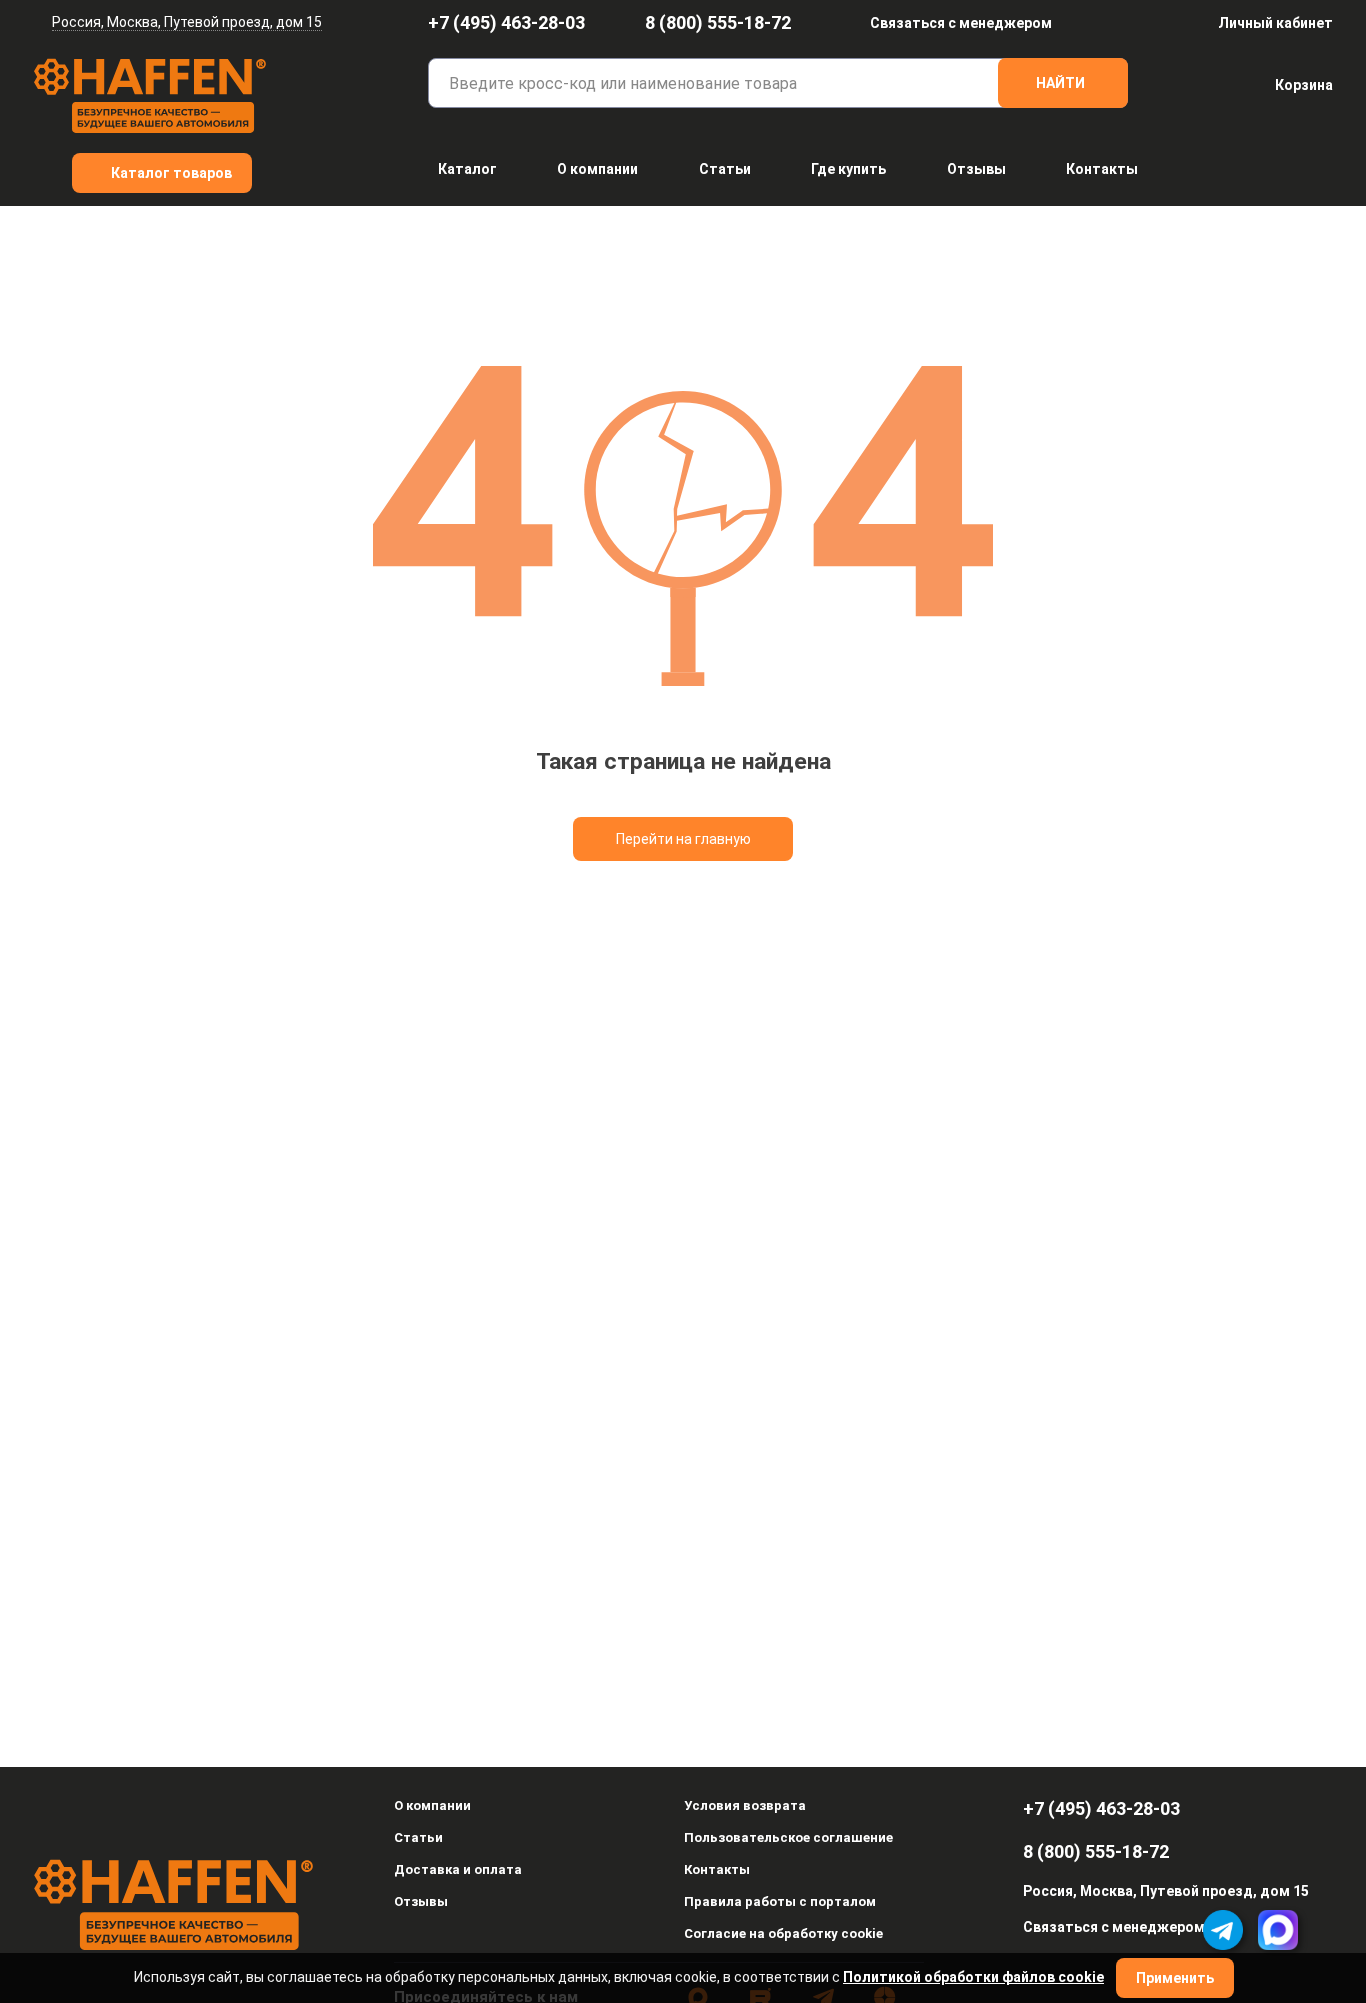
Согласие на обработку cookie (783, 1933)
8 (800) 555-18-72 (718, 22)
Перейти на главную (683, 839)
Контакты (1102, 169)
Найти (1060, 83)
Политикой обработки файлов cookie (973, 1977)
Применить (1175, 1978)
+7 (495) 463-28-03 (506, 22)
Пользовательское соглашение (788, 1837)
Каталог (467, 169)
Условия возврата (745, 1805)
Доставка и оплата (458, 1869)
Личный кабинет (1275, 23)
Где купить (848, 169)
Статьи (725, 169)
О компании (597, 169)
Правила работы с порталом (780, 1901)
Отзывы (976, 169)
